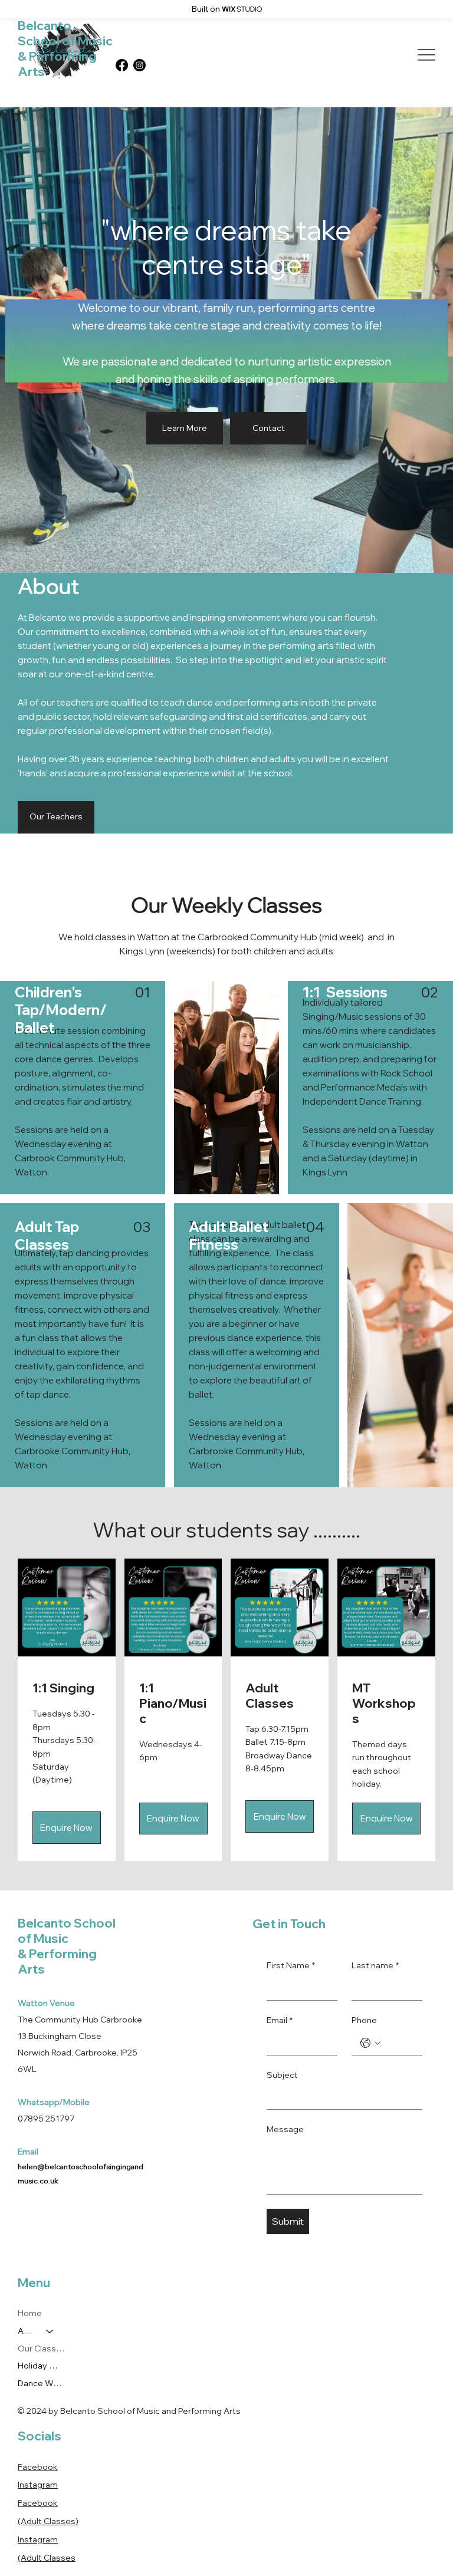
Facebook (38, 2467)
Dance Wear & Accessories (41, 2383)
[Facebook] (122, 65)
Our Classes (41, 2348)
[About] (50, 2331)
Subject (282, 2075)
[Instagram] (139, 65)
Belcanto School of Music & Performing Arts (65, 48)
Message (285, 2129)
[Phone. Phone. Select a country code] (370, 2043)
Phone (364, 2020)
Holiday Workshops (41, 2366)
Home (30, 2313)
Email (280, 2020)
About (27, 2331)
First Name (291, 1965)
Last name (375, 1965)
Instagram (38, 2485)
